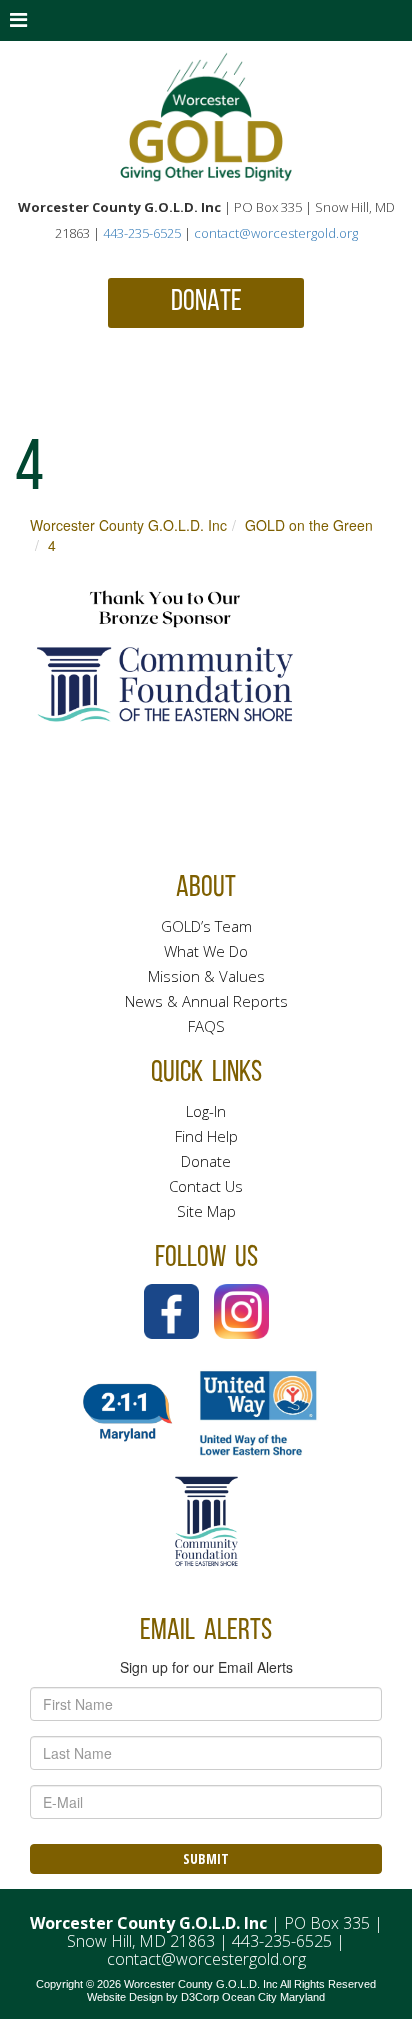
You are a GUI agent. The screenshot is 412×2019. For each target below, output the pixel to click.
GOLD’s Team (206, 926)
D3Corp (200, 1997)
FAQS (206, 1026)
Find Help (206, 1136)
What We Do (206, 951)
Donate (206, 1161)
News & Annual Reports (206, 1001)
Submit (206, 1858)
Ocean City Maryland (273, 1997)
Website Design (125, 1997)
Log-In (206, 1111)
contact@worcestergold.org (276, 233)
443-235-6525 (142, 233)
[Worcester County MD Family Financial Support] (206, 117)
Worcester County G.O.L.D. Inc (128, 525)
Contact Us (206, 1186)
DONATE (206, 302)
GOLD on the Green (309, 525)
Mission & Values (206, 976)
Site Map (206, 1211)
